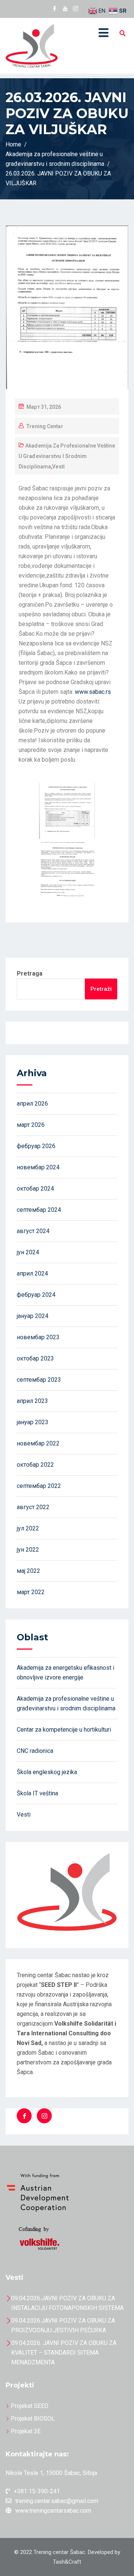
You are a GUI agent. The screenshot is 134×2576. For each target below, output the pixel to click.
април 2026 (32, 1104)
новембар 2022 (38, 1443)
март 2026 (31, 1125)
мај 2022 (28, 1571)
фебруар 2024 (36, 1295)
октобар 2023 (35, 1358)
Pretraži (101, 989)
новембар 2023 (38, 1337)
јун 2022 (28, 1550)
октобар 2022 (35, 1465)
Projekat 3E (26, 2431)
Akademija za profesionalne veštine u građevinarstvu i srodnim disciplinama (67, 456)
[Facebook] (24, 2116)
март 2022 (31, 1592)
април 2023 (32, 1401)
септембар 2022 (39, 1486)
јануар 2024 (33, 1316)
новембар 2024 (38, 1167)
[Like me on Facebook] (55, 9)
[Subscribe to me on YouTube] (65, 9)
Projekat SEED (30, 2406)
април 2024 (32, 1273)
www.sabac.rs (93, 692)
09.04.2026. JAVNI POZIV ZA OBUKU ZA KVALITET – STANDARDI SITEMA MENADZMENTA (64, 2353)
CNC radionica (35, 1751)
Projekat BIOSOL (33, 2419)
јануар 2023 (33, 1422)
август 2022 (33, 1507)
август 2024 (33, 1231)
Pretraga (30, 973)
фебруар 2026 (36, 1146)
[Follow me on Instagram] (76, 9)
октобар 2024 (35, 1189)
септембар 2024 (39, 1210)
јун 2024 (28, 1252)
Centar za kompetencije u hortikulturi (64, 1730)
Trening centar (45, 426)
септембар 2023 (39, 1380)
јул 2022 (28, 1528)
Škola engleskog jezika (47, 1772)
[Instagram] (44, 2116)
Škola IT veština (37, 1793)
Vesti (58, 467)
